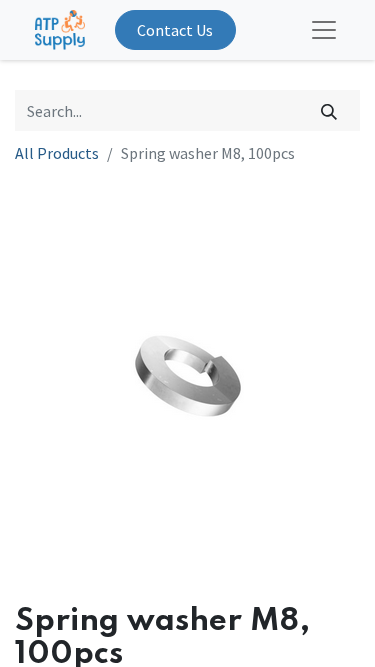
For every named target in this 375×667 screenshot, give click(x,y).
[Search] (329, 110)
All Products (57, 153)
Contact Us (175, 30)
